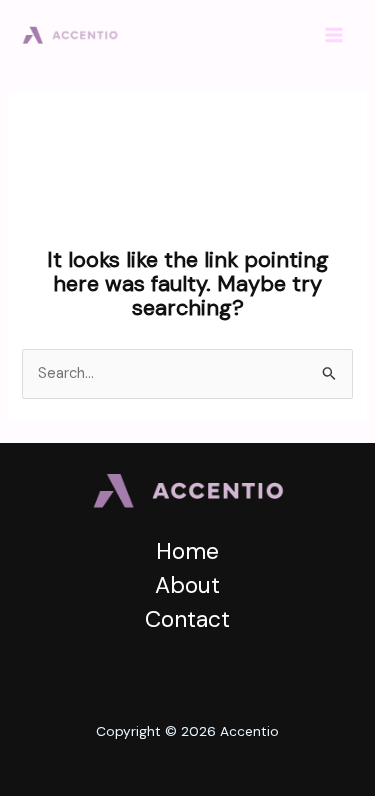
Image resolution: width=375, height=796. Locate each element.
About (187, 585)
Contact (187, 619)
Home (187, 551)
